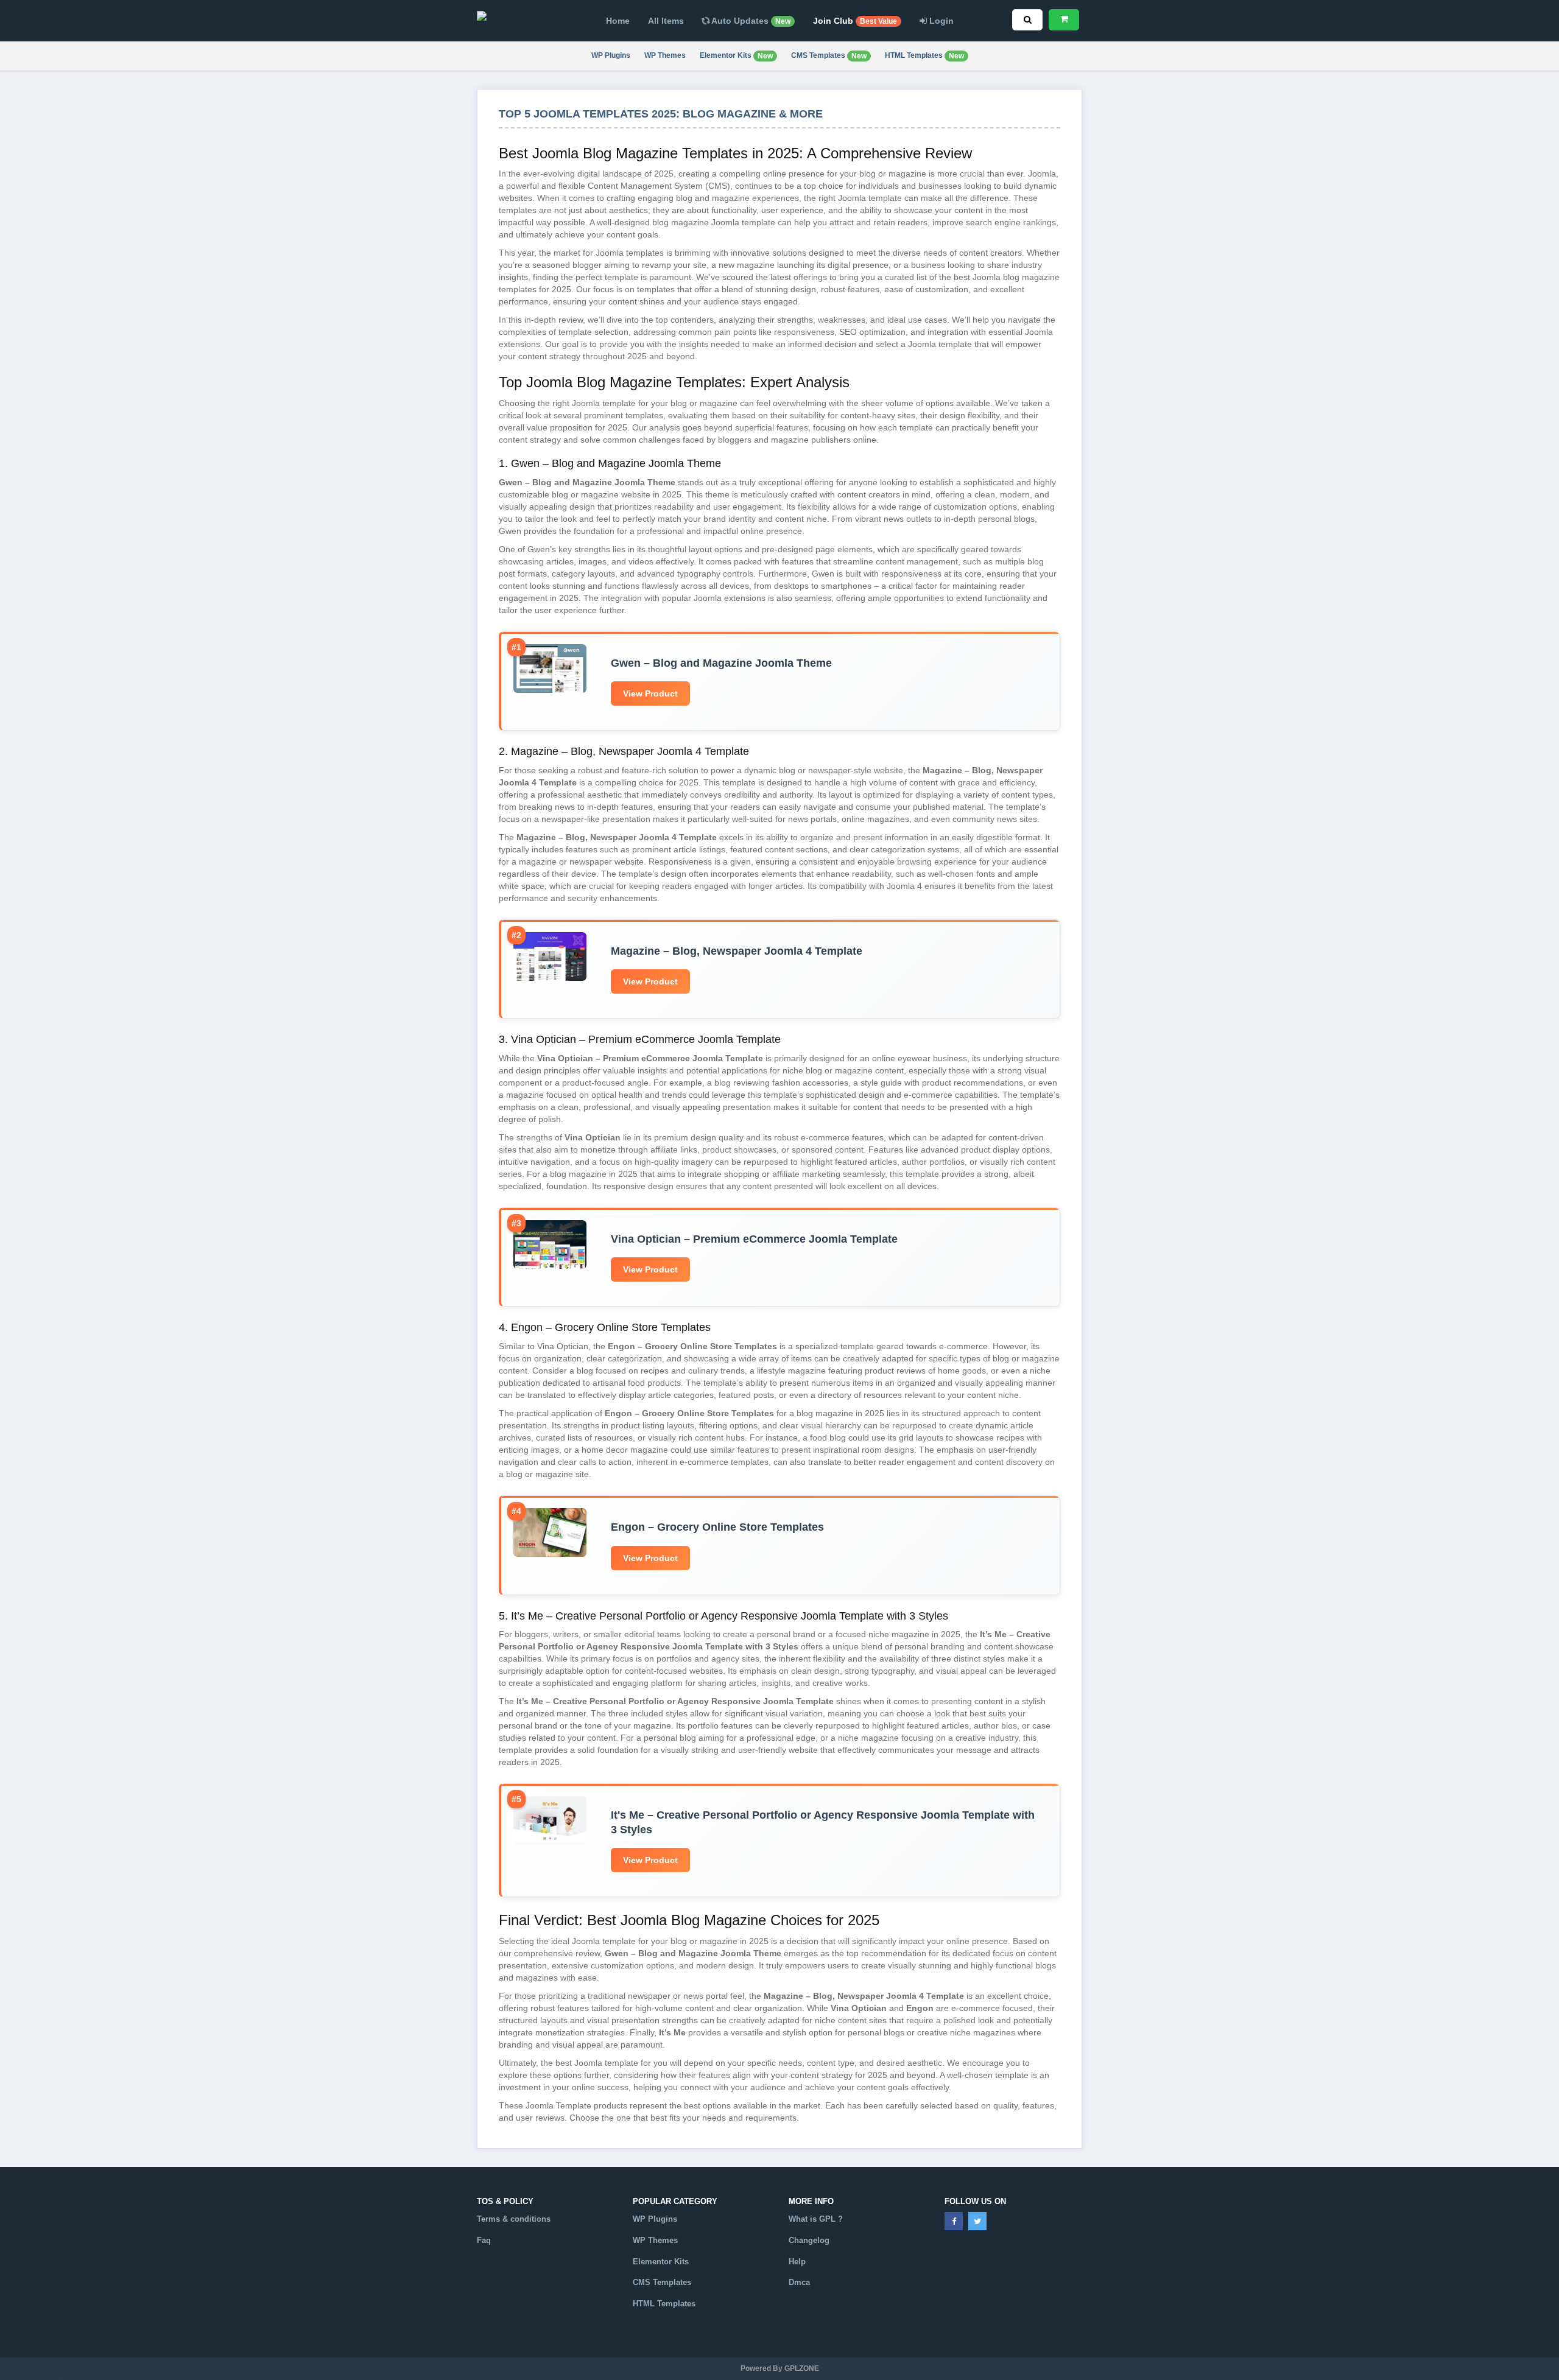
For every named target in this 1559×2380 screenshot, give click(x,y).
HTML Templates (924, 56)
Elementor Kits (736, 56)
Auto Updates (750, 21)
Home (618, 21)
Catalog (647, 2325)
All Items (666, 21)
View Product (650, 693)
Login (940, 21)
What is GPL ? (816, 2219)
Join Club (855, 21)
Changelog (809, 2240)
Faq (484, 2240)
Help (797, 2262)
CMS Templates (829, 56)
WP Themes (665, 55)
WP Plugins (611, 55)
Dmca (799, 2282)
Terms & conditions (514, 2219)
